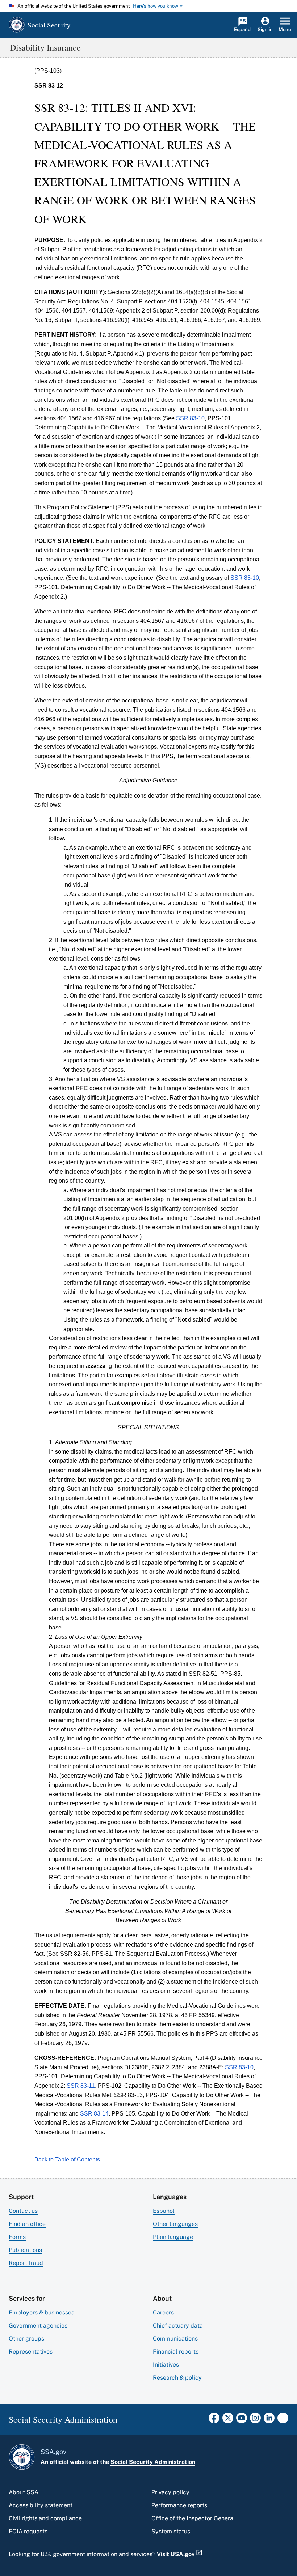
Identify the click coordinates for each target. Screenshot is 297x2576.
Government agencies (38, 2326)
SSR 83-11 (81, 2086)
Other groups (26, 2339)
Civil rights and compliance (45, 2518)
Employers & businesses (41, 2313)
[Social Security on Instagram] (255, 2420)
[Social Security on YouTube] (242, 2420)
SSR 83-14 (94, 2114)
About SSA (24, 2492)
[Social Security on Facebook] (214, 2420)
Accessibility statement (41, 2505)
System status (171, 2531)
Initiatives (166, 2365)
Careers (163, 2313)
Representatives (31, 2352)
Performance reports (179, 2505)
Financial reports (176, 2352)
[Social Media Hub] (283, 2420)
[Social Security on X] (228, 2420)
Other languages (175, 2224)
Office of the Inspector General (193, 2518)
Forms (17, 2237)
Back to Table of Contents (67, 2160)
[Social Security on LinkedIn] (269, 2420)
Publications (25, 2250)
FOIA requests (28, 2531)
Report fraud (26, 2263)
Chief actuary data (178, 2326)
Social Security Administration (153, 2462)
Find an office (27, 2224)
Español (164, 2211)
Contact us (23, 2211)
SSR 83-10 (190, 418)
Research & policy (177, 2378)
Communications (175, 2339)
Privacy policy (170, 2492)
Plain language (173, 2237)
